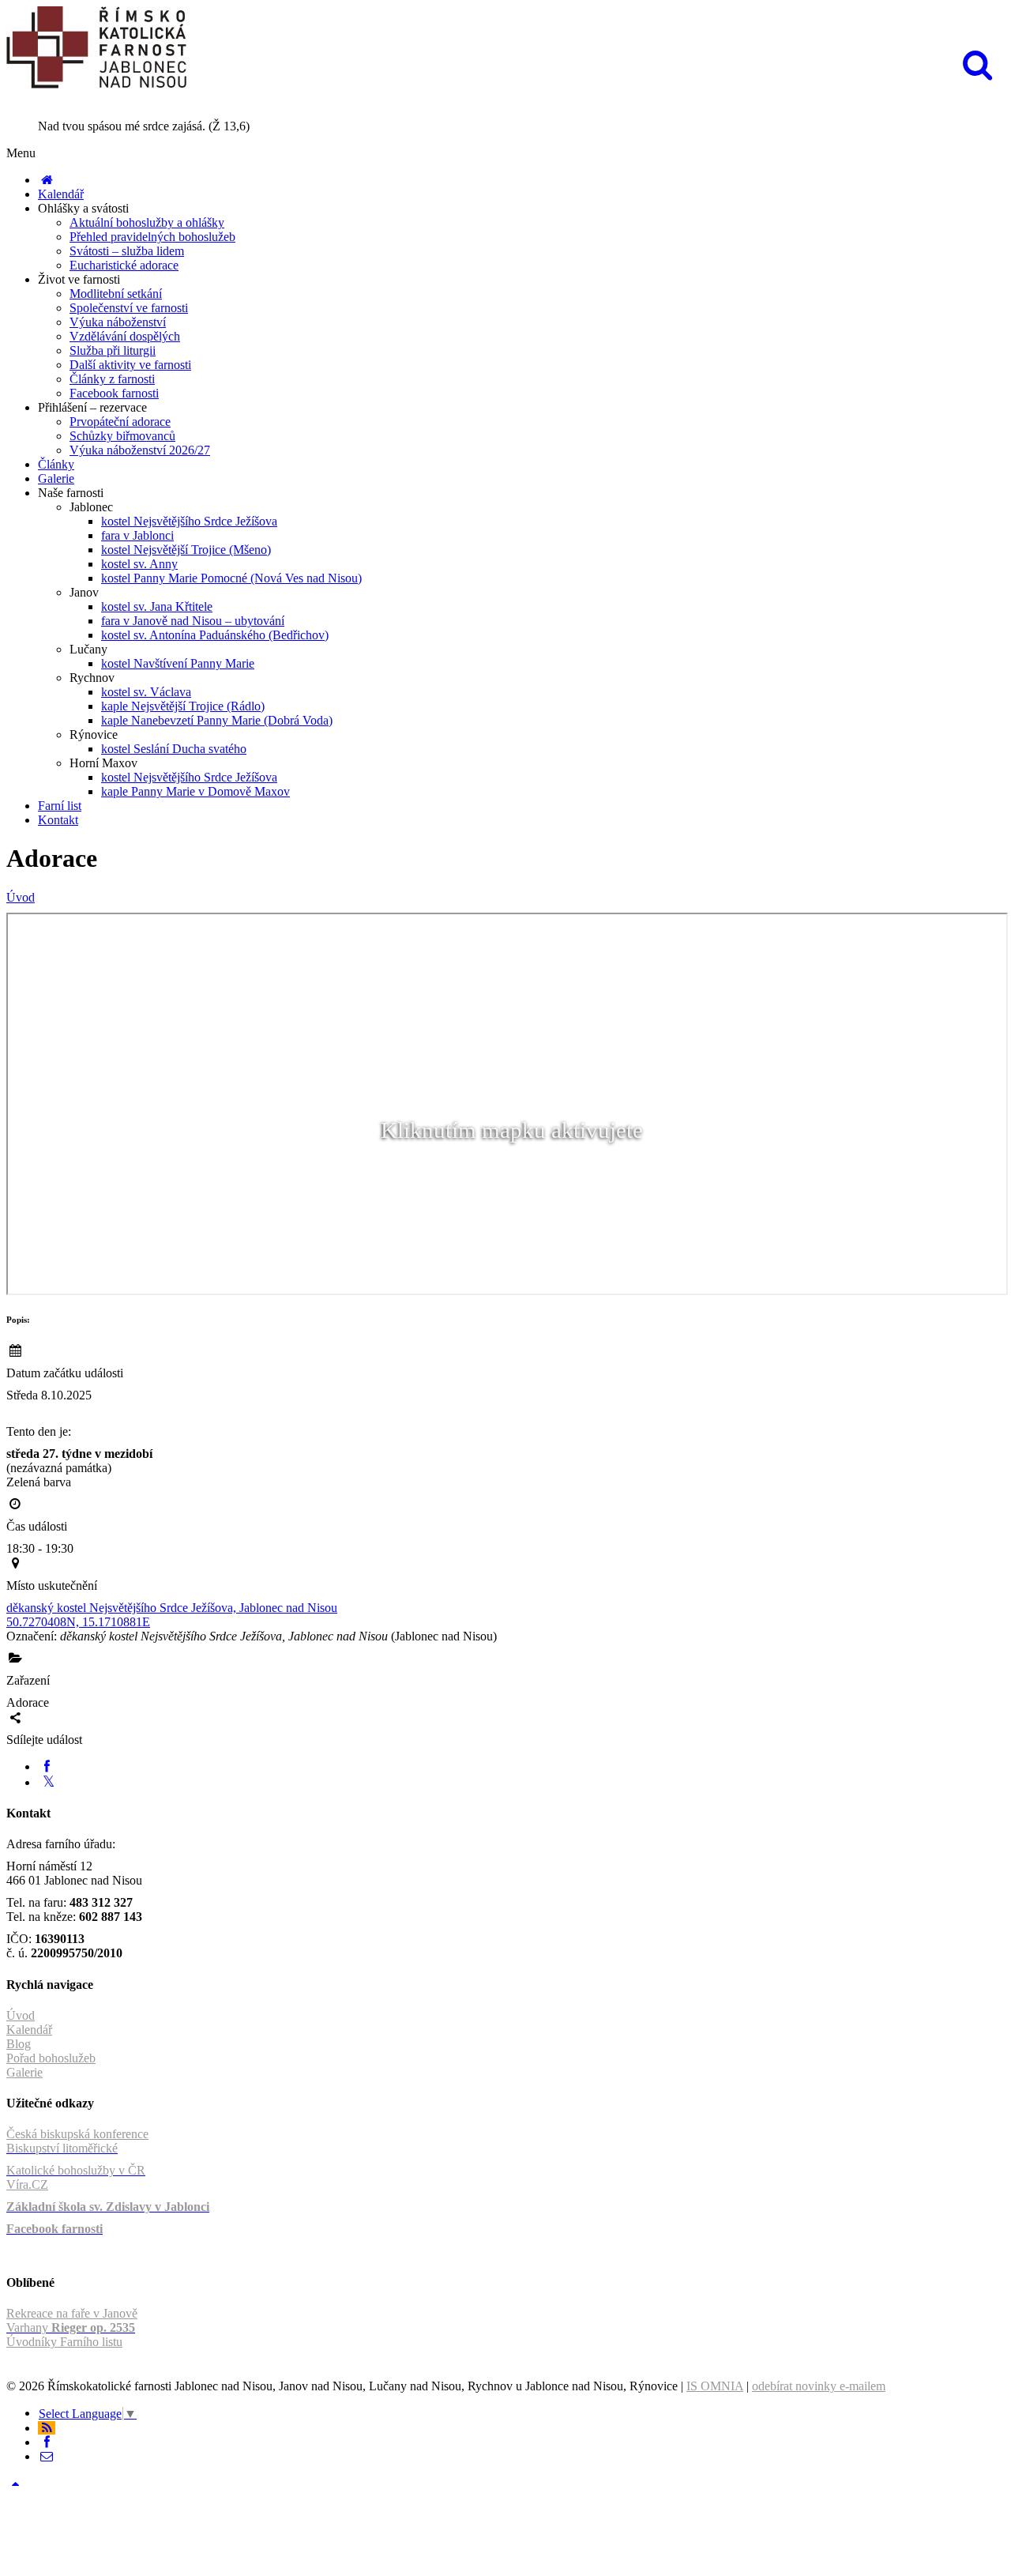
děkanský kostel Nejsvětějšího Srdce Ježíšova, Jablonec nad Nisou (172, 1608)
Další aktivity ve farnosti (130, 365)
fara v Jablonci (137, 535)
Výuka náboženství (118, 322)
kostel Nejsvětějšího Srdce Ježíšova (189, 521)
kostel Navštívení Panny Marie (178, 663)
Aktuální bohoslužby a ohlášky (147, 222)
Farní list (60, 806)
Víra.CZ (27, 2184)
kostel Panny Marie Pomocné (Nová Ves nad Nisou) (231, 578)
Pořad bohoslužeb (51, 2058)
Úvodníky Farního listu (64, 2342)
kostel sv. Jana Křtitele (157, 606)
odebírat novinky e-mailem (819, 2386)
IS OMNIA (715, 2386)
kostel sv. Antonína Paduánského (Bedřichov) (215, 635)
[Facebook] (47, 1766)
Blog (19, 2044)
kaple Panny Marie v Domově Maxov (195, 791)
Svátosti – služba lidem (127, 251)
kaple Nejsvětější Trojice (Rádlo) (183, 706)
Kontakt (58, 820)
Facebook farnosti (114, 393)
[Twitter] (49, 1782)
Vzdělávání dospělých (125, 336)
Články (56, 464)
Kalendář (61, 194)
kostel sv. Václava (146, 692)
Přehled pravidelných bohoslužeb (152, 237)
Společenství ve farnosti (129, 308)
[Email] (47, 2456)
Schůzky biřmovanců (122, 436)
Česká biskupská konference (77, 2134)
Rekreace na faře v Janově (72, 2313)
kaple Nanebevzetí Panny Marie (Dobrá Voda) (217, 720)
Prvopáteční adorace (120, 422)
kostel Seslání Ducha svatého (174, 749)
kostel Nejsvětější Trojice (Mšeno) (186, 550)
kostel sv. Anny (139, 564)
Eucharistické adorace (124, 265)
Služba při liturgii (113, 350)
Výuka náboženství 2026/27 (140, 450)
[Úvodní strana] (47, 180)
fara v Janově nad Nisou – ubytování (193, 621)
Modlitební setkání (116, 294)
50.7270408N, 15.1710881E (78, 1622)
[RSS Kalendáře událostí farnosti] (47, 2428)
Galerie (56, 478)
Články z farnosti (112, 379)
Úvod (21, 897)
